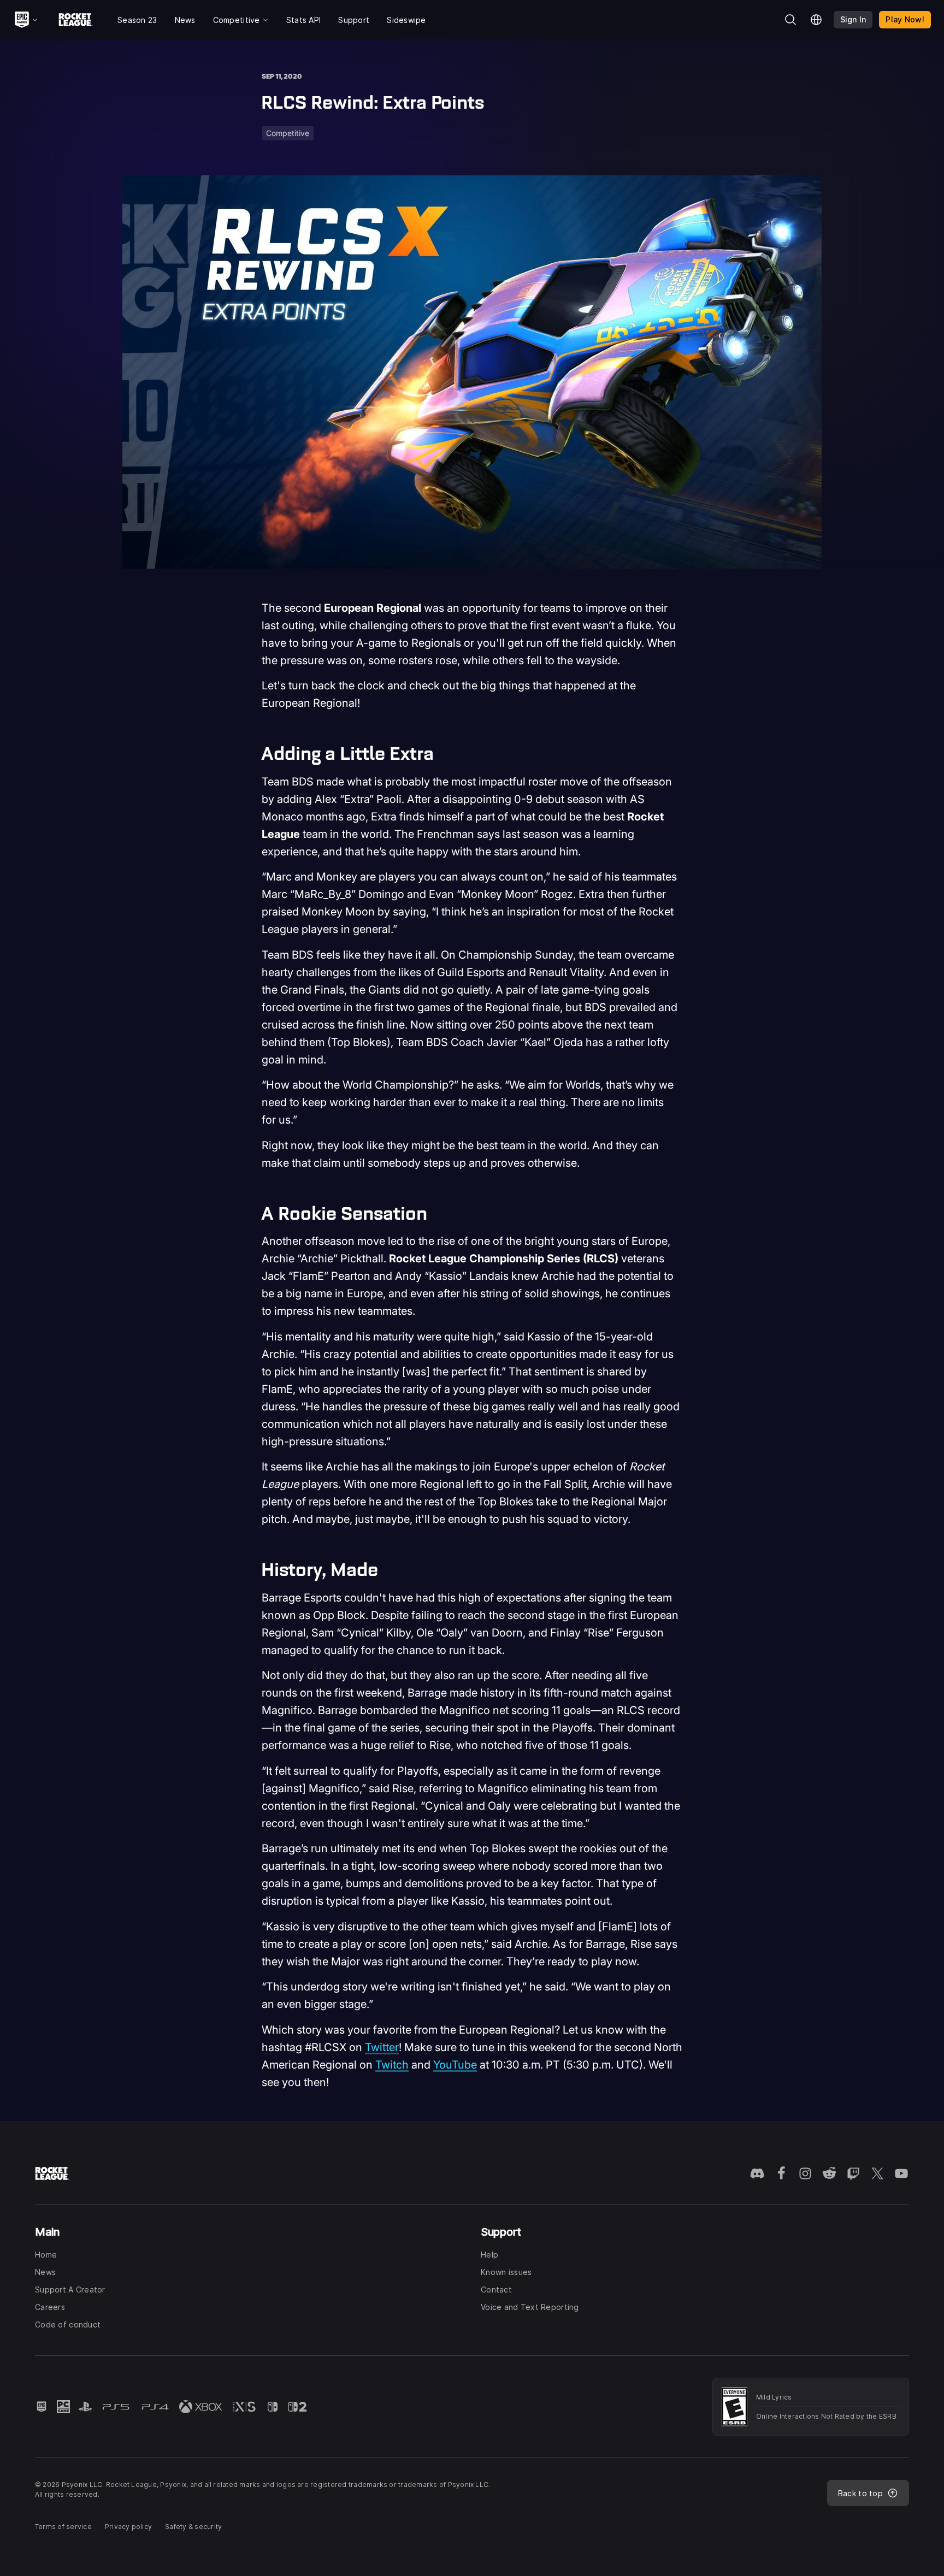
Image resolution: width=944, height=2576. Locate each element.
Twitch (392, 2065)
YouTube (455, 2065)
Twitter (382, 2047)
